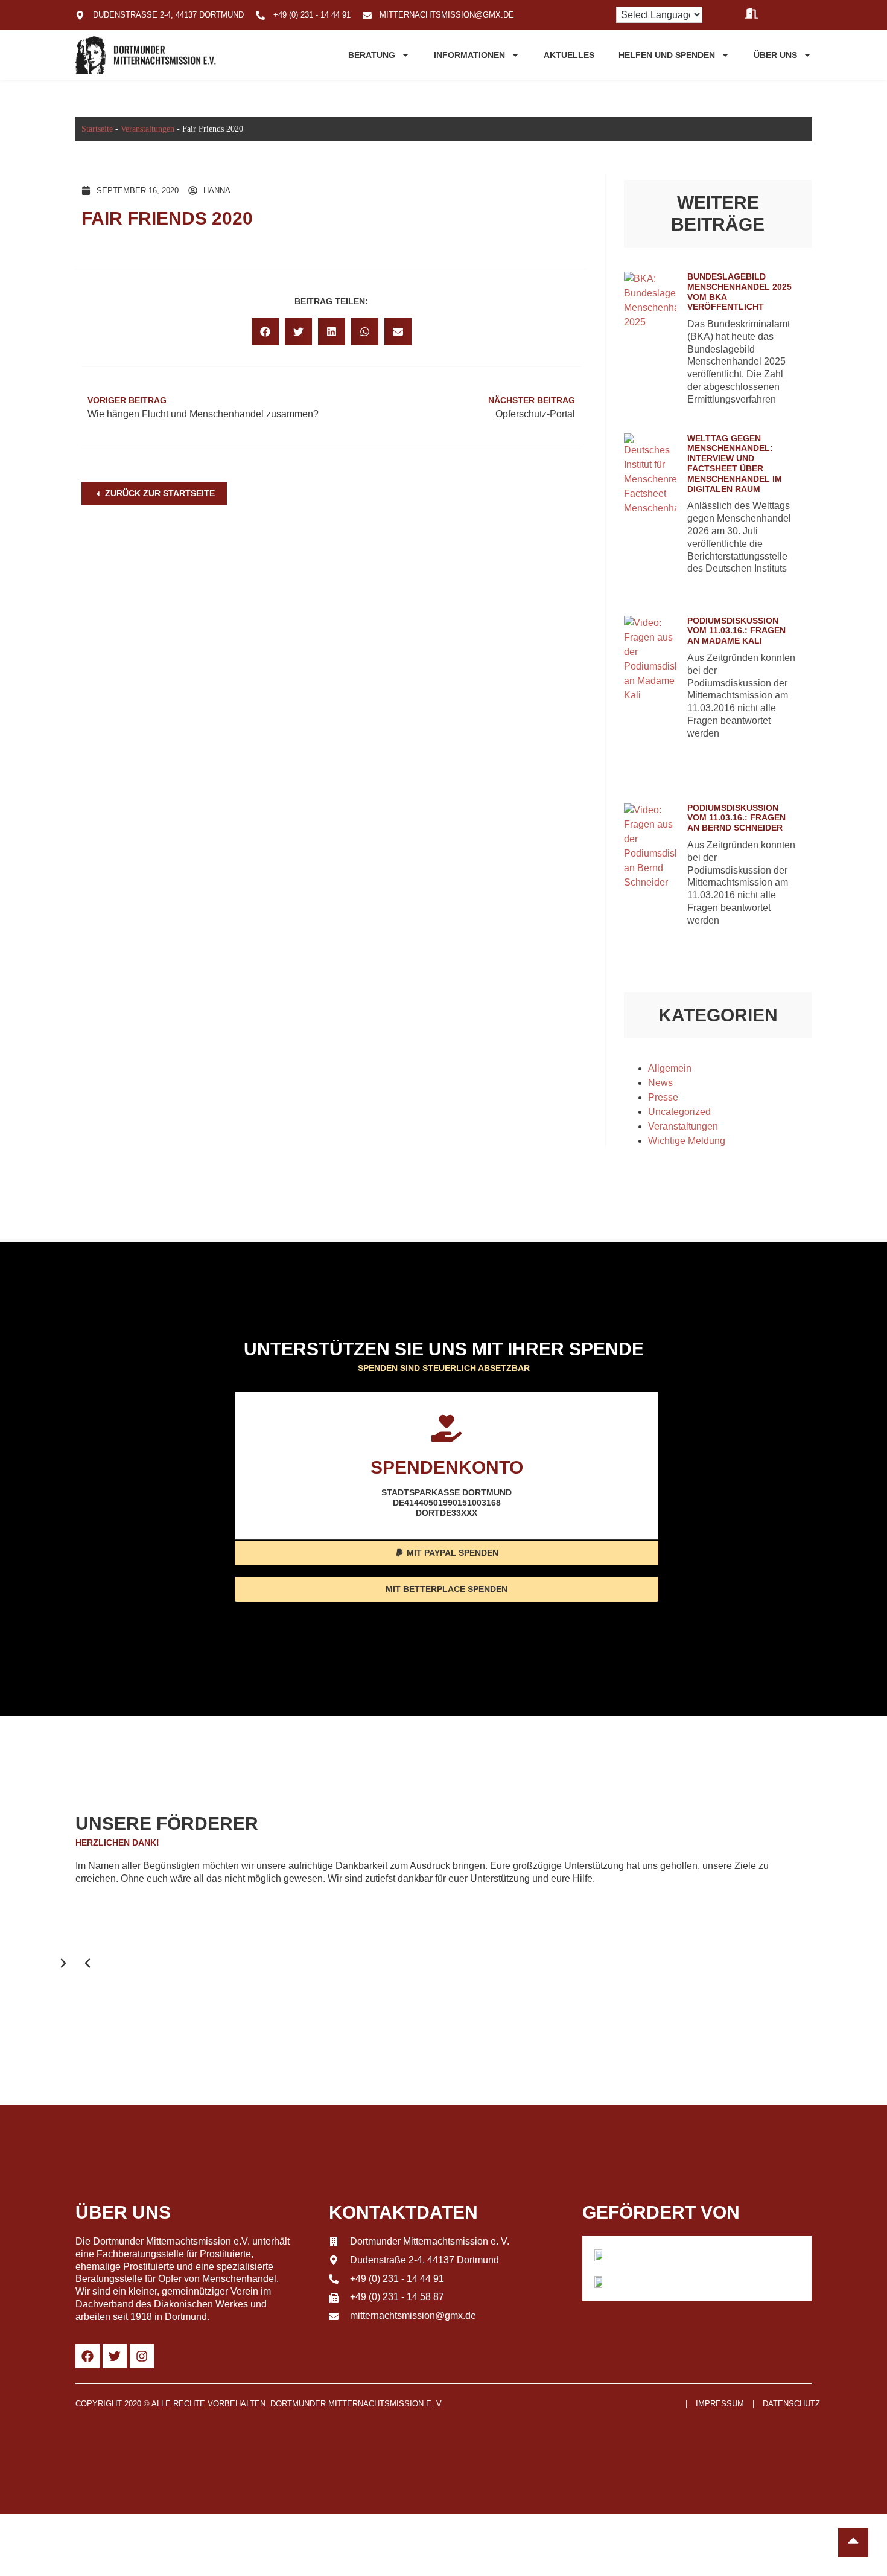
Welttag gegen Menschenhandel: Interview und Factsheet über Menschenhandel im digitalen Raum (735, 464)
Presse (663, 1097)
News (660, 1083)
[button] (265, 332)
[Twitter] (115, 2356)
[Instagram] (142, 2356)
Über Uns (775, 55)
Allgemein (670, 1068)
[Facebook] (87, 2356)
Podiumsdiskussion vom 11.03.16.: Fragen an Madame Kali (736, 631)
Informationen (469, 55)
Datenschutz (791, 2404)
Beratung (372, 55)
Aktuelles (569, 55)
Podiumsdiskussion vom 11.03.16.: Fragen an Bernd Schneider (736, 818)
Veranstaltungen (148, 129)
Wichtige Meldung (687, 1141)
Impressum (720, 2404)
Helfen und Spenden (667, 55)
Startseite (97, 129)
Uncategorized (679, 1112)
